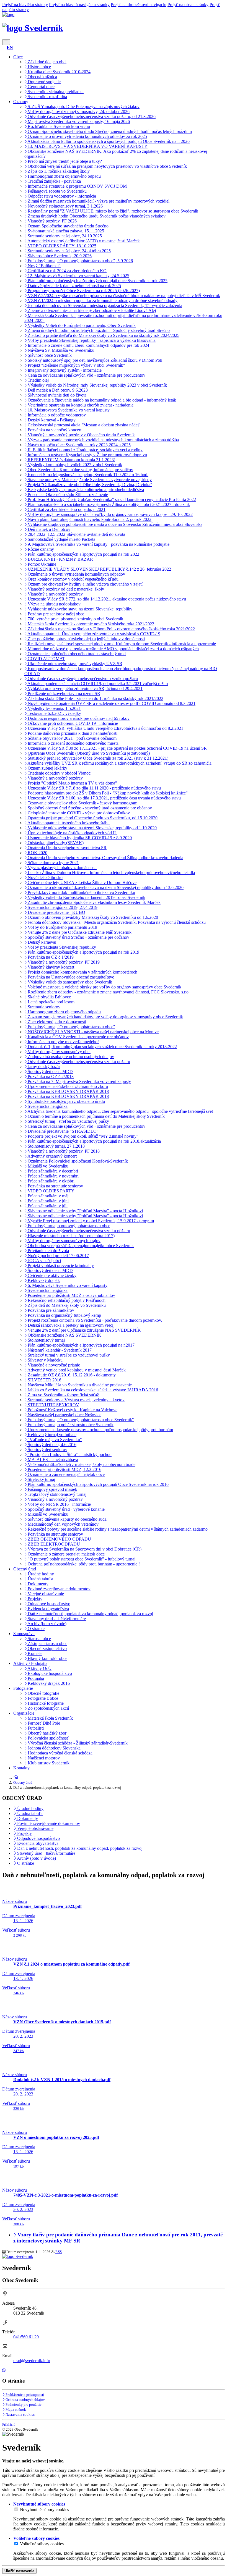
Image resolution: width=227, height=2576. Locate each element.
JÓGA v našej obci (44, 1261)
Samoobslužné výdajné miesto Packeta (61, 539)
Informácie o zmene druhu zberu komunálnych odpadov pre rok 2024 (88, 345)
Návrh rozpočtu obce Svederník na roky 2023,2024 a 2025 (79, 445)
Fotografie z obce (42, 1698)
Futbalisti (35, 1728)
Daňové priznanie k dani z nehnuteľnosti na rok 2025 (74, 286)
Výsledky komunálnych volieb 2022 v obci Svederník (74, 465)
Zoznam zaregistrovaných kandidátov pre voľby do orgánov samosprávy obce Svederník (105, 1017)
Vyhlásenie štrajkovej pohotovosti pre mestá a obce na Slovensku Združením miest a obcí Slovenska (114, 524)
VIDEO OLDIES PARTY (51, 1191)
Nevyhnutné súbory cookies (44, 2510)
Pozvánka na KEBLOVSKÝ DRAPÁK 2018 (68, 1091)
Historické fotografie (45, 1703)
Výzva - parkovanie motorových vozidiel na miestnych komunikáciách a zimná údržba (103, 440)
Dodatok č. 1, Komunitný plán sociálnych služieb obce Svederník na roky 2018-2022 (102, 1047)
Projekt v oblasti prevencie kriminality (60, 1265)
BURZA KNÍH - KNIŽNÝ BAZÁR (60, 559)
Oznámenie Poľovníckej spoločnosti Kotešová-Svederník (77, 1161)
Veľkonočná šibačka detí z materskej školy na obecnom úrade (81, 1464)
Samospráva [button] (24, 1634)
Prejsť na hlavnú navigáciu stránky (79, 5)
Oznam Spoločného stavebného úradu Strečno (68, 226)
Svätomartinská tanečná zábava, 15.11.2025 (65, 231)
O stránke (36, 1629)
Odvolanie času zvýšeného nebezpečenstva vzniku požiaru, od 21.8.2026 (91, 116)
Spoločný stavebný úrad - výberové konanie (66, 1509)
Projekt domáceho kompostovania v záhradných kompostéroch (82, 972)
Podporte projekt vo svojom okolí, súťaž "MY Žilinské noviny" (82, 1136)
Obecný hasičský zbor (47, 1733)
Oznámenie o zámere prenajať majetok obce (66, 1474)
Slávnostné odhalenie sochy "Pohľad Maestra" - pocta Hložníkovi (85, 1211)
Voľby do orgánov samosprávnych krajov (64, 1241)
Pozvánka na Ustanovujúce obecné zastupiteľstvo (70, 977)
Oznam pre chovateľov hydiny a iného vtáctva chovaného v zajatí (85, 584)
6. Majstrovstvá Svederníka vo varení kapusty (67, 1285)
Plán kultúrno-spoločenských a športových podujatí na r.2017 (81, 1345)
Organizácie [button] (24, 1713)
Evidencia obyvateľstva (48, 1609)
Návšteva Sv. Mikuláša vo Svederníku (60, 350)
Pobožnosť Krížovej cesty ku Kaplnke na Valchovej (73, 1410)
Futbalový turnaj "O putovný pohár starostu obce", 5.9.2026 (80, 261)
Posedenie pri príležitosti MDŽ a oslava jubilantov (71, 1295)
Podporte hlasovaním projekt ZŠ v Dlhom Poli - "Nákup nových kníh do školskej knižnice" (107, 793)
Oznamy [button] (21, 102)
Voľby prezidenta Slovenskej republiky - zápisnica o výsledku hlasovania (91, 340)
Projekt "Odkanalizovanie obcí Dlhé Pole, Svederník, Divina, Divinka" (89, 485)
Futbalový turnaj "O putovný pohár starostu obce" (71, 1027)
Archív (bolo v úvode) (47, 1624)
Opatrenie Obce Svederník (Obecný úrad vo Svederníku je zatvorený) (88, 753)
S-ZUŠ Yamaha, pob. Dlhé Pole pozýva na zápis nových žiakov (83, 107)
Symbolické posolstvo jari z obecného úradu (66, 1101)
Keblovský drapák (43, 1280)
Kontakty (21, 1768)
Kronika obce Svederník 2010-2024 (59, 72)
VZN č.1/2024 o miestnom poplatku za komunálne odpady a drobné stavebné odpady (102, 301)
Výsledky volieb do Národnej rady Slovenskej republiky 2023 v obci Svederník (97, 385)
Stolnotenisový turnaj (46, 1340)
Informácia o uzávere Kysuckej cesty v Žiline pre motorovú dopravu (87, 455)
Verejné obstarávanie (45, 1594)
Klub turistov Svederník (48, 1763)
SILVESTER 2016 (44, 1380)
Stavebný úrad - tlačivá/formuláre (56, 1619)
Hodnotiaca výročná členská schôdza (60, 1753)
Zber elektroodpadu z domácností (56, 1022)
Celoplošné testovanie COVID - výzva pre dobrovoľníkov (78, 813)
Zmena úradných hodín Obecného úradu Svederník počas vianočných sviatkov (96, 216)
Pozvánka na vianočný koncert (54, 430)
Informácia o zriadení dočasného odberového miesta (73, 743)
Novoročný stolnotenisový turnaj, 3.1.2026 (65, 206)
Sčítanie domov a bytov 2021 (53, 863)
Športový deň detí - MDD (50, 1071)
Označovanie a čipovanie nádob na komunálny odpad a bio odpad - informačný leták (101, 400)
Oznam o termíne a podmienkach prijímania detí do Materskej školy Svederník (96, 1116)
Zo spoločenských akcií (48, 1708)
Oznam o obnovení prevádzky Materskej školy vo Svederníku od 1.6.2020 (92, 917)
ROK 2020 (37, 853)
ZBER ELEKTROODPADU (53, 1544)
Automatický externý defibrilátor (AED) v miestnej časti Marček (83, 241)
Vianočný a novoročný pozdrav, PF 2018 (63, 1151)
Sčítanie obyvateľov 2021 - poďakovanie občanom (72, 738)
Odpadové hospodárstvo (48, 1604)
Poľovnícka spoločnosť (48, 1738)
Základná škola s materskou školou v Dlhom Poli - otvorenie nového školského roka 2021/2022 (111, 629)
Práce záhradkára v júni (48, 1201)
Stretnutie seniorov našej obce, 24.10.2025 (64, 236)
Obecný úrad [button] (25, 1569)
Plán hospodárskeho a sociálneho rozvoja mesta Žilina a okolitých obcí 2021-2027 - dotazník (108, 504)
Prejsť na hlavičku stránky (25, 5)
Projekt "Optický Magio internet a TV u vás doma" (72, 783)
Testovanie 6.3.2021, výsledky (54, 713)
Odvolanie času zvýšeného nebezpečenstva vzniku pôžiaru (78, 1231)
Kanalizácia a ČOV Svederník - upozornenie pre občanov (78, 1037)
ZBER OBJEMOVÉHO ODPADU (59, 1539)
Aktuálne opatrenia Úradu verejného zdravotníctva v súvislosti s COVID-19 (93, 634)
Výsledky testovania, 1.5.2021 (54, 708)
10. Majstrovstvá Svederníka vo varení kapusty (68, 410)
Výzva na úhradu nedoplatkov (54, 604)
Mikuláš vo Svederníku (47, 1166)
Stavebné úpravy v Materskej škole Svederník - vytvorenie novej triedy (89, 480)
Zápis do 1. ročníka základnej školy (58, 171)
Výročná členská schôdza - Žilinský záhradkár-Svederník (77, 1743)
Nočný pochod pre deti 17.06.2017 (58, 1256)
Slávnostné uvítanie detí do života (56, 395)
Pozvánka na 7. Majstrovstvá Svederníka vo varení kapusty (79, 1081)
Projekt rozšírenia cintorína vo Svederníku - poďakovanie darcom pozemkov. (94, 1320)
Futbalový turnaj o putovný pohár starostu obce (68, 1226)
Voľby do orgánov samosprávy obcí (59, 1052)
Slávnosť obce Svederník (49, 355)
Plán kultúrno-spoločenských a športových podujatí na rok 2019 (83, 952)
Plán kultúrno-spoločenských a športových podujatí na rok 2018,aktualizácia (94, 1141)
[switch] (16, 2509)
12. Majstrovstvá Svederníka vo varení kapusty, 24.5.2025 (78, 276)
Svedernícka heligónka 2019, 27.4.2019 (62, 907)
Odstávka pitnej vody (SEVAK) (55, 843)
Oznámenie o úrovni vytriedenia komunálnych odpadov (76, 574)
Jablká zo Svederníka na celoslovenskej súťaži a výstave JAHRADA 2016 (92, 1390)
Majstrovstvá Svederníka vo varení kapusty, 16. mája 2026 (78, 121)
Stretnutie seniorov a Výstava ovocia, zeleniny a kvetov (76, 1400)
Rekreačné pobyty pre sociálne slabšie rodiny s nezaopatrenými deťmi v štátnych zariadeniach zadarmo (117, 1529)
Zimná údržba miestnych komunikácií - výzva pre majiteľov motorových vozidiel (98, 201)
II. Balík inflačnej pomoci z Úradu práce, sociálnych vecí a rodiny (85, 450)
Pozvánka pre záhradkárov (50, 1310)
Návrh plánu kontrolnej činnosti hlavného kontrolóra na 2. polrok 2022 (89, 519)
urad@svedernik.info (32, 2361)
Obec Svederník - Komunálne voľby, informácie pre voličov (80, 470)
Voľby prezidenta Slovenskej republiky (61, 947)
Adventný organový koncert (52, 1156)
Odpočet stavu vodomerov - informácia (61, 196)
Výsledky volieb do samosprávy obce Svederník (69, 982)
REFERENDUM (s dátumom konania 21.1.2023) (71, 460)
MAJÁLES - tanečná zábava (52, 1459)
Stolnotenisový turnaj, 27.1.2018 (56, 1146)
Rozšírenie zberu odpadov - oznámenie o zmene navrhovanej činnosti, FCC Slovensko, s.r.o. (108, 992)
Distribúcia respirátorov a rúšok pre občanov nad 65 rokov (78, 718)
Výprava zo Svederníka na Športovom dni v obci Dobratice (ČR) (84, 1549)
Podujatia (35, 1678)
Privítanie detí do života (48, 1251)
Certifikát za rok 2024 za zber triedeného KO (67, 271)
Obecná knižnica (42, 77)
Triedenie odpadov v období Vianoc (59, 773)
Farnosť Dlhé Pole (43, 1723)
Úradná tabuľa (40, 1579)
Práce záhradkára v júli (47, 1206)
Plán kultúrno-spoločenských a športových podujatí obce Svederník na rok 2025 (97, 281)
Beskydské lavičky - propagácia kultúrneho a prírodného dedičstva (85, 490)
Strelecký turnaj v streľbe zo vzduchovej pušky (68, 1355)
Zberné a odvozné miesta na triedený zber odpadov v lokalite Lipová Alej (91, 310)
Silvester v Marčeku (45, 1360)
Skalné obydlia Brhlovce (49, 997)
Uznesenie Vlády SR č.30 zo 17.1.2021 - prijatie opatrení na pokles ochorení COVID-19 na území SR (117, 748)
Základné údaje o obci (47, 62)
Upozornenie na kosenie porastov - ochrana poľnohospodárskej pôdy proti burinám (100, 1430)
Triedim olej (38, 380)
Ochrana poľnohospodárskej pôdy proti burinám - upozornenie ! (83, 1564)
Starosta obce (39, 1639)
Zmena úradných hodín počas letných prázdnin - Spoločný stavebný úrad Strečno (98, 330)
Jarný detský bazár (43, 1067)
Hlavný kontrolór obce (47, 1658)
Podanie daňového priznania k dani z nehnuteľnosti (72, 733)
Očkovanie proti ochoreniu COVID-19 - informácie (72, 723)
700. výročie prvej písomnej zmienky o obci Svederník (75, 619)
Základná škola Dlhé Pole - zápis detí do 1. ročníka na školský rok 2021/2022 (95, 698)
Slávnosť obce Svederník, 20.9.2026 (59, 256)
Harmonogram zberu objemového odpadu (64, 176)
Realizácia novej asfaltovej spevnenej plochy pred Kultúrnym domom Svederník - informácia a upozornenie (121, 644)
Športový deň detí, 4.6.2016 (51, 1445)
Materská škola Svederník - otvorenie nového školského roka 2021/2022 (90, 624)
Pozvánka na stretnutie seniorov (55, 1186)
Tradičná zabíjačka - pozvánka (54, 181)
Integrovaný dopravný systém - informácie (64, 370)
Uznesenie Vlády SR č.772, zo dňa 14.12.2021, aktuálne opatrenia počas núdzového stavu (106, 599)
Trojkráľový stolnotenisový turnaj (56, 1494)
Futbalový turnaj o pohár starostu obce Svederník (70, 1425)
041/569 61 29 (26, 2337)
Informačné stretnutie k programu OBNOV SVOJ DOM (77, 186)
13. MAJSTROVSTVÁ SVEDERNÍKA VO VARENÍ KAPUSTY (87, 146)
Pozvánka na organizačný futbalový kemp (64, 1315)
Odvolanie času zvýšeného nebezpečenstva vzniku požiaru (78, 1062)
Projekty (34, 1599)
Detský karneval (41, 942)
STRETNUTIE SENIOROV (53, 1405)
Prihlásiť (9, 2424)
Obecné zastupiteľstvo (47, 1648)
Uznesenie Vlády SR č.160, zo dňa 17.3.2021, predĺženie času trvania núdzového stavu (104, 798)
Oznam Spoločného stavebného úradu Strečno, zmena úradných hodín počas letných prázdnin (109, 131)
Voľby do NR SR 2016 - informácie (59, 1504)
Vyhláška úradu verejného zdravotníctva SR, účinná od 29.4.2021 (85, 688)
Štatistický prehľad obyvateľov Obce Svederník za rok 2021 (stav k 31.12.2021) (97, 758)
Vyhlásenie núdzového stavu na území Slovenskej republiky (79, 609)
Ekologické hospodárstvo (49, 1673)
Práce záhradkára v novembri (53, 1176)
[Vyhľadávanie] (4, 47)
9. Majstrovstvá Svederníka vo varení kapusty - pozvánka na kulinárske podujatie (98, 544)
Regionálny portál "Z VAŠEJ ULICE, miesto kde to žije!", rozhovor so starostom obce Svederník (112, 211)
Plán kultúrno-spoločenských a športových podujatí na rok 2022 (83, 554)
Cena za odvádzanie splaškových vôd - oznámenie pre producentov (86, 375)
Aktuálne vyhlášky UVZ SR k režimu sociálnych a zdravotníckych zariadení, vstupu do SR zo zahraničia (119, 763)
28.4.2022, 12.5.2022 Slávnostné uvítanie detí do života (76, 534)
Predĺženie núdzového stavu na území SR (63, 693)
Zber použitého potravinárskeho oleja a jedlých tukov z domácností (86, 639)
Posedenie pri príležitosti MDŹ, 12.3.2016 (64, 1469)
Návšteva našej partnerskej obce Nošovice (64, 1415)
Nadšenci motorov (43, 1758)
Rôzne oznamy (40, 549)
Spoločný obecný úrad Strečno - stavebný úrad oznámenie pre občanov (89, 808)
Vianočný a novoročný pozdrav (55, 594)
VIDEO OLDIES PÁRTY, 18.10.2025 (61, 246)
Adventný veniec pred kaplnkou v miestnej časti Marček (76, 1370)
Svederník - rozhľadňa (47, 97)
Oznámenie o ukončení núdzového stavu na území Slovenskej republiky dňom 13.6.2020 (105, 887)
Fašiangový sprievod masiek (52, 1489)
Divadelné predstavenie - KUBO (56, 912)
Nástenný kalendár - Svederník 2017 (59, 1350)
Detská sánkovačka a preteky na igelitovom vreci (70, 1325)
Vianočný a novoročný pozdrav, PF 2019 (63, 962)
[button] (10, 47)
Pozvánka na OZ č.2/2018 (50, 1076)
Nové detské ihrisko (45, 878)
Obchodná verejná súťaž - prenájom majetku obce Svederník (80, 1246)
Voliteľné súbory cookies (42, 2544)
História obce (39, 67)
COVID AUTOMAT (46, 659)
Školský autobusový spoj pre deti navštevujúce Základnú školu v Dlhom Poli (94, 360)
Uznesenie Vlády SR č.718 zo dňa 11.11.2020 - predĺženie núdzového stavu (94, 788)
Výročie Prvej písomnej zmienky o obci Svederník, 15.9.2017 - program (90, 1221)
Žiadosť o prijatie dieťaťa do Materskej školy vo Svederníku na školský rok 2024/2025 (103, 335)
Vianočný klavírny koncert (50, 967)
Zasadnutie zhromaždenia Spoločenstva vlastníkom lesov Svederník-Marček (94, 902)
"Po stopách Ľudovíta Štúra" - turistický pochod (69, 1454)
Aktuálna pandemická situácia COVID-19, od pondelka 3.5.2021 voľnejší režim (97, 684)
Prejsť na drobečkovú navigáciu (139, 5)
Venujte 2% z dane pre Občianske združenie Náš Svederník (79, 932)
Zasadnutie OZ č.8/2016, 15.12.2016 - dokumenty (71, 1375)
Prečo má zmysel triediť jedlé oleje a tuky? (64, 161)
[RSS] (4, 2370)
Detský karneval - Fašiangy (51, 420)
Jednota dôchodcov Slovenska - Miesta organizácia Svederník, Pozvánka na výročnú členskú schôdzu (116, 922)
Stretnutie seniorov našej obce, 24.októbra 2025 (69, 251)
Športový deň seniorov (47, 1450)
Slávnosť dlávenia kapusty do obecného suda (67, 1519)
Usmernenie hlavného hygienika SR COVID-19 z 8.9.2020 (79, 838)
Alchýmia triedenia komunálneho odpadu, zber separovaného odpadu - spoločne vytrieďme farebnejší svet (120, 1111)
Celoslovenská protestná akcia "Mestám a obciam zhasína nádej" (84, 425)
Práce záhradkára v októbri (51, 1181)
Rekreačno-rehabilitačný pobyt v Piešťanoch (66, 1300)
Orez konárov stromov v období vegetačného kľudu (73, 579)
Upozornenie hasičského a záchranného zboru (67, 1086)
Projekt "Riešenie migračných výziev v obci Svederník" (76, 365)
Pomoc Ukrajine (41, 564)
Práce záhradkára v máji (48, 1196)
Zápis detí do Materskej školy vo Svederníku (66, 1305)
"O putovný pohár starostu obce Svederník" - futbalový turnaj (81, 1559)
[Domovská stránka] (8, 15)
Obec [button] (18, 57)
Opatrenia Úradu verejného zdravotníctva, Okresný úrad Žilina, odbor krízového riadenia (105, 858)
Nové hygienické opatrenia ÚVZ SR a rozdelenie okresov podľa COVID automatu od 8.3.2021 (111, 703)
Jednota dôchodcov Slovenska (54, 1748)
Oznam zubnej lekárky (47, 768)
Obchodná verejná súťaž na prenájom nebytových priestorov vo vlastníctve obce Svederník (107, 166)
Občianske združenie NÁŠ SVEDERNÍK (64, 1335)
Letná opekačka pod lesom (51, 1002)
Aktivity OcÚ (39, 1668)
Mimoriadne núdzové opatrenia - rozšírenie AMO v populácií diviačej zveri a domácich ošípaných (113, 649)
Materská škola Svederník (50, 1718)
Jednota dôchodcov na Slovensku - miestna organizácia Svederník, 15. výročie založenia (104, 305)
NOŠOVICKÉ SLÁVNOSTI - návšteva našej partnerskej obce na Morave (93, 1032)
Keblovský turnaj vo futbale (51, 1435)
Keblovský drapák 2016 (48, 1683)
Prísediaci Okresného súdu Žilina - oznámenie (67, 495)
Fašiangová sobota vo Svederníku (57, 191)
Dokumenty (38, 1584)
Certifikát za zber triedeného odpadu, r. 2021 (66, 509)
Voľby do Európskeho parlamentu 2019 (62, 927)
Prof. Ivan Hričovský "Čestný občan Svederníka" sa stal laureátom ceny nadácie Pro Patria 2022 (111, 499)
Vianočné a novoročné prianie (53, 1365)
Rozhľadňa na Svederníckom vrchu (58, 126)
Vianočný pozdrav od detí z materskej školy (65, 589)
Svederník (43, 28)
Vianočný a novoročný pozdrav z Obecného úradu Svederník (81, 435)
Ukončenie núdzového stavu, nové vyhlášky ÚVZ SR (74, 664)
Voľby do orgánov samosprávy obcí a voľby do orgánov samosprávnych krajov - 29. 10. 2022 (110, 514)
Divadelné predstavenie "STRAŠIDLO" (63, 1131)
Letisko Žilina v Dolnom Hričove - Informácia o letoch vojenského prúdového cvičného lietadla (111, 873)
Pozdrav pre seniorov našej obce (55, 614)
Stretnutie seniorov (43, 1007)
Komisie (34, 1653)
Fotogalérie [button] (23, 1688)
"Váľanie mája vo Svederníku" (54, 1440)
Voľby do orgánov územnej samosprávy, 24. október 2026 (78, 112)
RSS (59, 2252)
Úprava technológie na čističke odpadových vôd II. (72, 833)
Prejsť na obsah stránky (188, 5)
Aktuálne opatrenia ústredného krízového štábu (68, 823)
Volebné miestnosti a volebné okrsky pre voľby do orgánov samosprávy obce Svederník (104, 987)
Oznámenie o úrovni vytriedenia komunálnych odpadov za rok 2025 (87, 136)
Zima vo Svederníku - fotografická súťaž (63, 1395)
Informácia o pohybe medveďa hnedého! (63, 1042)
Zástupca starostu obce (47, 1644)
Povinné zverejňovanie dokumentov (59, 1589)
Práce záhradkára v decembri (52, 1171)
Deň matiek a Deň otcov (48, 529)
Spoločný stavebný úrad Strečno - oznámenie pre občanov (78, 937)
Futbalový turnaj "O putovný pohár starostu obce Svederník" (80, 1420)
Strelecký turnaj (41, 1479)
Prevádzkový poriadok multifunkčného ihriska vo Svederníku (81, 892)
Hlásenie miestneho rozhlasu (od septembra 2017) (71, 1236)
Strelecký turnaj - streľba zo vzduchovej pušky (68, 1121)
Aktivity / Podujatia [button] (30, 1663)
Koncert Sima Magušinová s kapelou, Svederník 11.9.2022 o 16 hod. (87, 475)
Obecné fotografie (43, 1693)
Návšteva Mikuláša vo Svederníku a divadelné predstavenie (79, 1385)
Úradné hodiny (40, 1574)
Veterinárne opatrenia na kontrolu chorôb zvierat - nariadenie (80, 405)
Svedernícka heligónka (47, 1106)
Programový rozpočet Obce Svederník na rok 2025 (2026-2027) (83, 291)
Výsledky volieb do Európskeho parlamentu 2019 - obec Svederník (86, 897)
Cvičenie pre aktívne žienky (51, 1275)
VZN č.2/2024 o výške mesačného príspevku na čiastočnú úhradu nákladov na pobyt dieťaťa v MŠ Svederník (123, 296)
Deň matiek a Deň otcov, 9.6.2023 (57, 390)
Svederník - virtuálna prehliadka (55, 92)
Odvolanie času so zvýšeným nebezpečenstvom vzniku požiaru (82, 679)
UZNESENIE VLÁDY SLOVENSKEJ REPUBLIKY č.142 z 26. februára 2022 (99, 569)
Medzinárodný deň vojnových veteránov (63, 1524)
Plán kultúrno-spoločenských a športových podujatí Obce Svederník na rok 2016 (98, 1484)
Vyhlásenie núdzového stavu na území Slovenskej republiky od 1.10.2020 (92, 828)
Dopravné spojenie (44, 82)
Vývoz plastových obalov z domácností (62, 868)
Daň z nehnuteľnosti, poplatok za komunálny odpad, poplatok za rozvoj (90, 1614)
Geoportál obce (41, 87)
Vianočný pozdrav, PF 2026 (52, 221)
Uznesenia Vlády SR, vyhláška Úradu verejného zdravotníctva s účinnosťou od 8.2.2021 (105, 728)
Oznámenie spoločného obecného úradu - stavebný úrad (76, 654)
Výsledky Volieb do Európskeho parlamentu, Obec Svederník (81, 325)
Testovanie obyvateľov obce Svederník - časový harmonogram (82, 803)
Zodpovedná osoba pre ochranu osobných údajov (70, 1057)
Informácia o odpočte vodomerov (56, 415)
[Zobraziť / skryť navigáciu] (6, 42)
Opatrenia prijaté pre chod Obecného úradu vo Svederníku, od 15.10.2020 (92, 818)
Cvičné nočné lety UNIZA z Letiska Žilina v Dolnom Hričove (82, 882)
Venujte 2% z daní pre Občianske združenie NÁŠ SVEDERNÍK (84, 1330)
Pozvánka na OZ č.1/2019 (50, 957)
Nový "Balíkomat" (44, 266)
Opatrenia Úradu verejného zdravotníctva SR (67, 848)
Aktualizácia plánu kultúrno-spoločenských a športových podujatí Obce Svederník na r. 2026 (108, 141)
